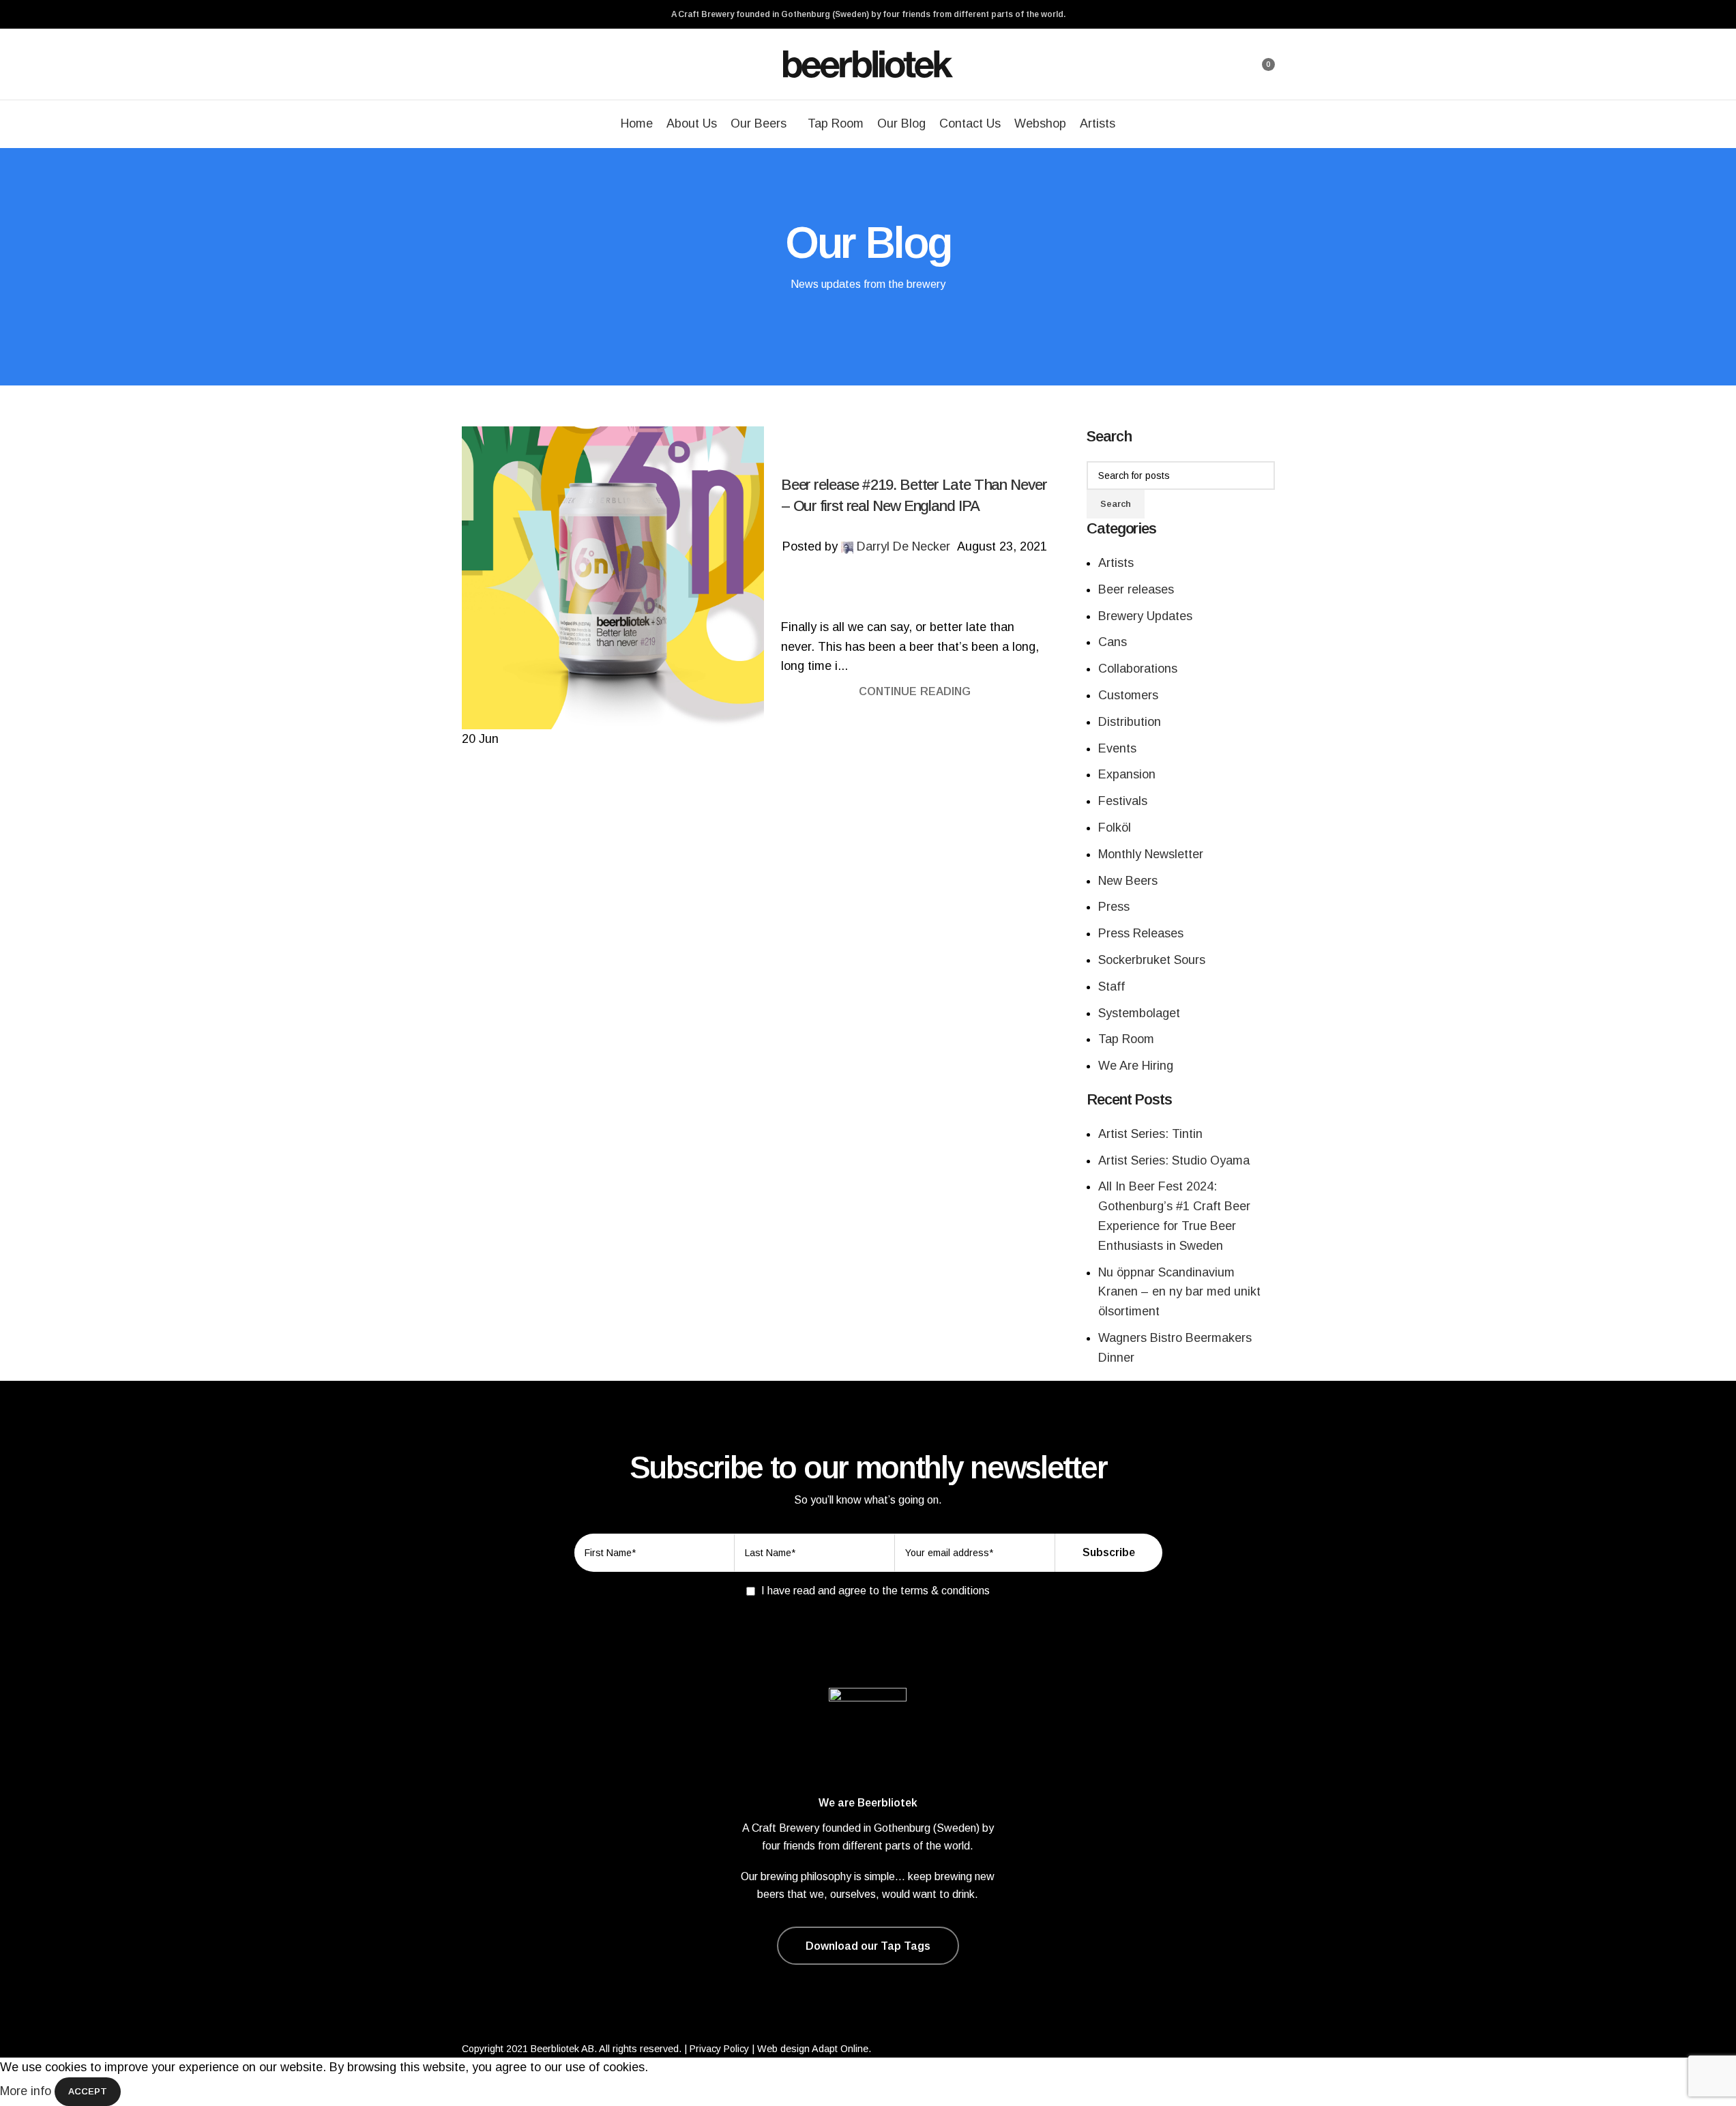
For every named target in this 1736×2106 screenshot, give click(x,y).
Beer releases (1136, 589)
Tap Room (1126, 1039)
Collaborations (1138, 669)
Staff (1112, 986)
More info (27, 2091)
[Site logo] (868, 63)
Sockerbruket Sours (1152, 960)
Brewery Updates (1145, 616)
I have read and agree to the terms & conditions (876, 1591)
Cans (1113, 642)
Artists (1116, 563)
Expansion (1127, 774)
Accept (88, 2091)
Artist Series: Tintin (1150, 1134)
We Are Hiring (1136, 1066)
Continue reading (915, 691)
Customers (1128, 695)
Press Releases (1141, 933)
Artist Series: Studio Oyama (1174, 1160)
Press (1114, 907)
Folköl (1115, 828)
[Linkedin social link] (931, 576)
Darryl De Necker (903, 546)
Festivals (1123, 801)
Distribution (1130, 722)
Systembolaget (1139, 1013)
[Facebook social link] (882, 576)
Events (1117, 748)
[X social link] (898, 576)
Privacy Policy (719, 2049)
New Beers (1128, 881)
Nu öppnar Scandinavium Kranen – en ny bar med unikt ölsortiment (1179, 1292)
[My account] (1227, 64)
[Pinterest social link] (915, 576)
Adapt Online (840, 2049)
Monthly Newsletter (1151, 854)
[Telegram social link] (947, 576)
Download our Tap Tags (868, 1946)
